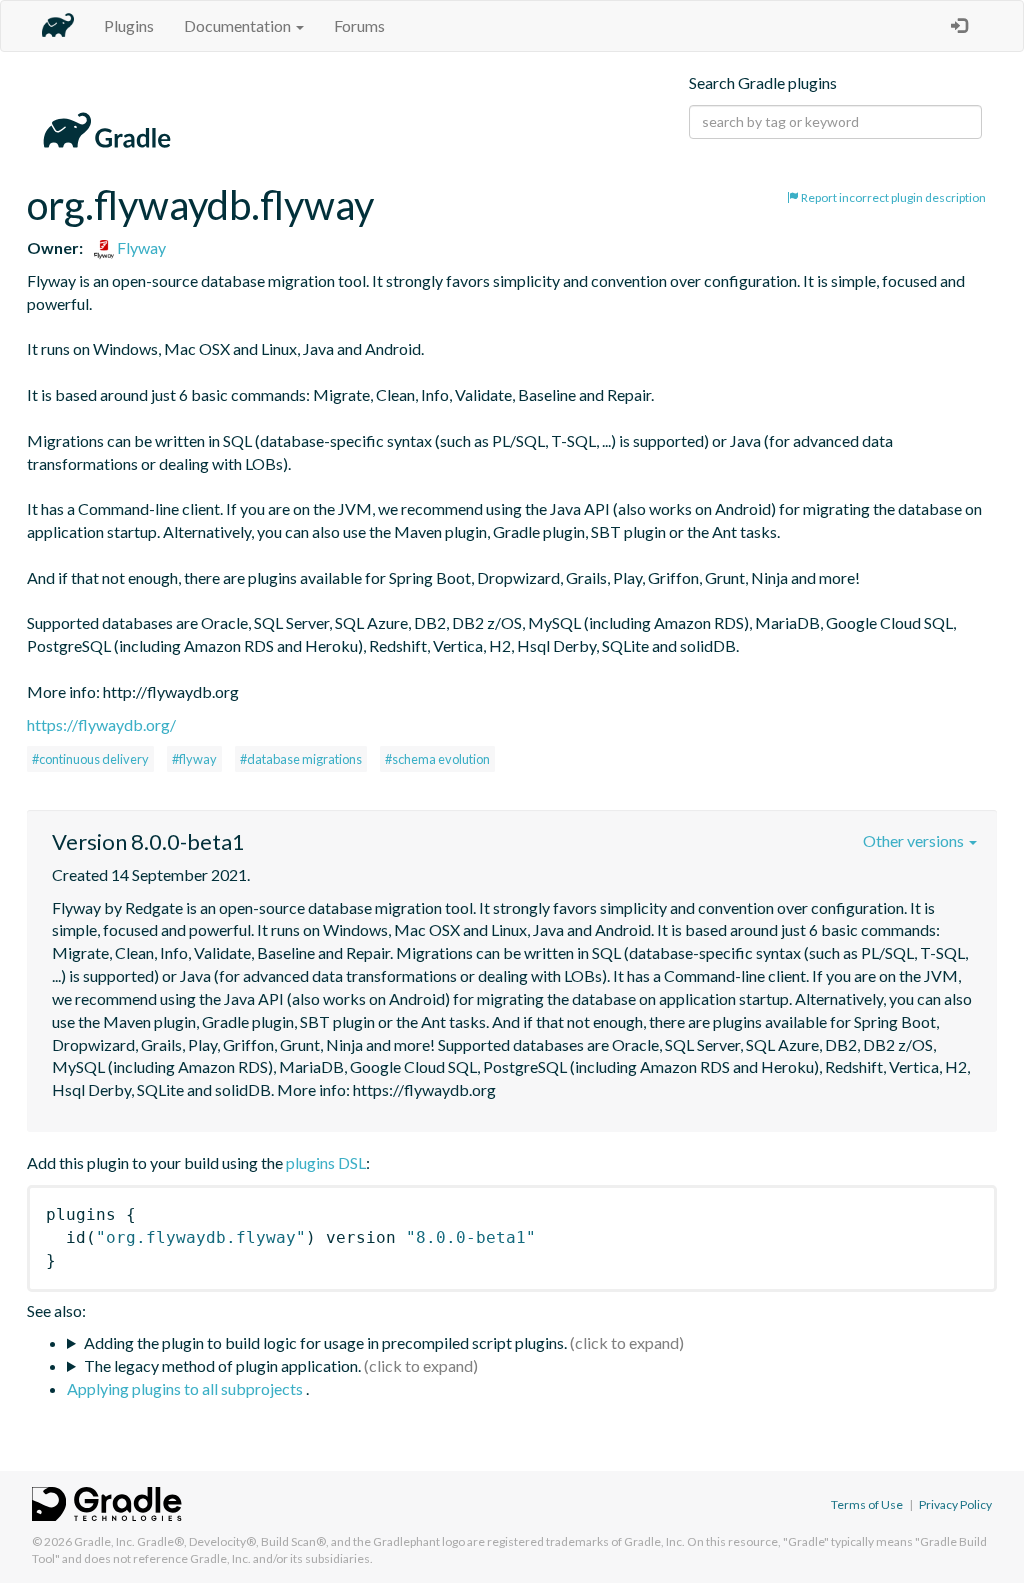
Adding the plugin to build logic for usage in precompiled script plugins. (325, 1342)
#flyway (194, 759)
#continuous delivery (90, 759)
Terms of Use (867, 1504)
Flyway (140, 247)
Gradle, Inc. (104, 1541)
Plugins (129, 25)
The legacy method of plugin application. (222, 1365)
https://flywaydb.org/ (101, 724)
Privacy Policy (955, 1504)
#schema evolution (437, 759)
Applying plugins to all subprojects (186, 1388)
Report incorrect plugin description (892, 197)
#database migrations (301, 759)
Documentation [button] (239, 25)
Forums (359, 25)
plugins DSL (326, 1162)
